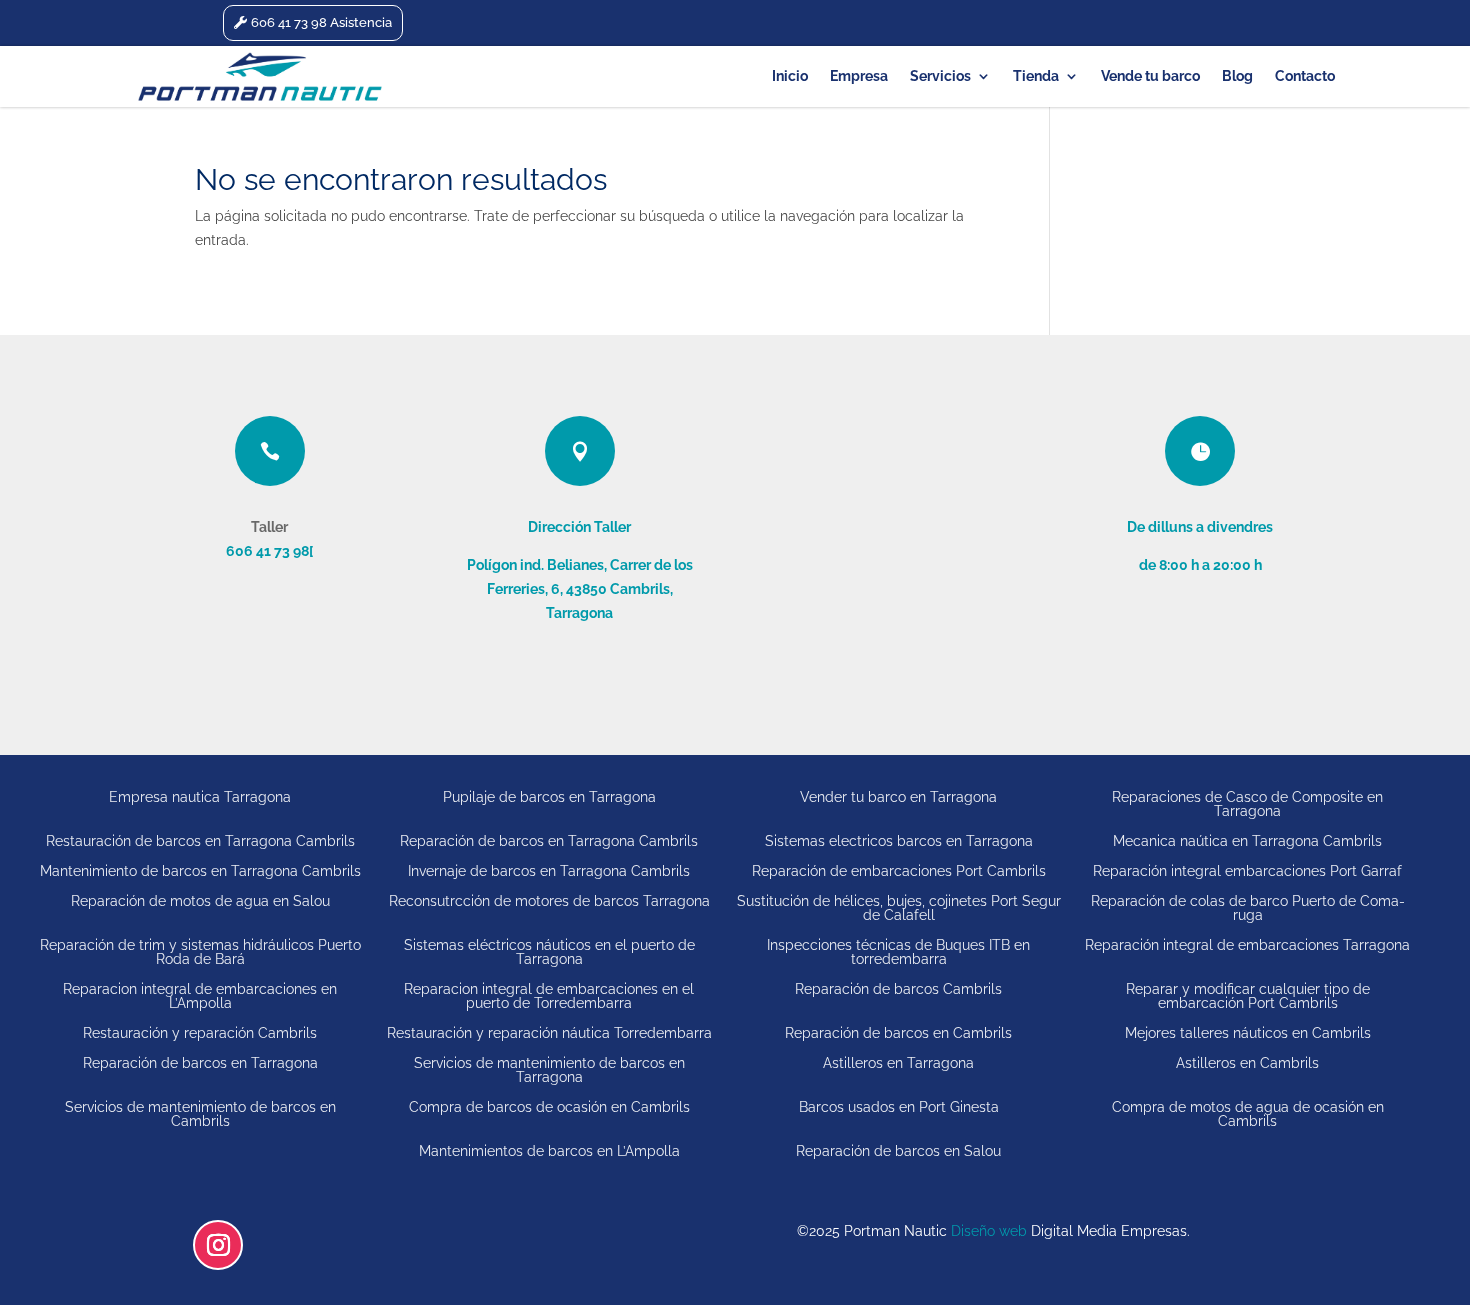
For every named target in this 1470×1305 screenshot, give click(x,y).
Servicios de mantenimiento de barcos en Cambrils (200, 1113)
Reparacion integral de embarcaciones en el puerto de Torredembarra (549, 995)
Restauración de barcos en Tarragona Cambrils (200, 840)
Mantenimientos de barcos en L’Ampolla (549, 1150)
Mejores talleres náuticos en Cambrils (1248, 1032)
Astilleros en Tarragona (898, 1063)
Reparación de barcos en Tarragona (200, 1063)
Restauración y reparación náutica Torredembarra (549, 1032)
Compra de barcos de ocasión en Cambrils (549, 1107)
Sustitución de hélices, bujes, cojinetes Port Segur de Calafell (899, 907)
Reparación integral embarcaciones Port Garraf (1247, 870)
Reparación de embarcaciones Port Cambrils (899, 870)
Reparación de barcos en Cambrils (898, 1032)
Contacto (1305, 76)
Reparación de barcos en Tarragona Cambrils (549, 840)
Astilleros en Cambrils (1247, 1063)
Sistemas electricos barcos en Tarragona (899, 840)
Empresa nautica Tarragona (200, 797)
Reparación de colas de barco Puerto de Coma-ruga (1248, 907)
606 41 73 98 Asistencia (321, 22)
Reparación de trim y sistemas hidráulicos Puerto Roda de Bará (200, 951)
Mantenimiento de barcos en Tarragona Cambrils (200, 870)
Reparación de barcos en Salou (898, 1150)
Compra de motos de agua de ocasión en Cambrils (1248, 1113)
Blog (1237, 76)
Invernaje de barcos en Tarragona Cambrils (549, 870)
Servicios (940, 76)
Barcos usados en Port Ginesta (899, 1107)
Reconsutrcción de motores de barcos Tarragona (549, 901)
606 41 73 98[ (269, 551)
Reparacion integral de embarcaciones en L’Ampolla (200, 995)
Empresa (859, 76)
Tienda (1036, 76)
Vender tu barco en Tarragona (898, 797)
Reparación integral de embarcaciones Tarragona (1247, 945)
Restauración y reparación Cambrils (200, 1032)
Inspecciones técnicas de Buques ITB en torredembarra (898, 951)
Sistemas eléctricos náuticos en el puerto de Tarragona (549, 951)
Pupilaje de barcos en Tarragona (549, 797)
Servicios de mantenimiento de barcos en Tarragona (549, 1069)
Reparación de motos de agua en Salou (200, 901)
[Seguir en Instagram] (218, 1245)
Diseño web (989, 1231)
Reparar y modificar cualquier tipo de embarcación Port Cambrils (1248, 995)
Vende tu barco (1150, 76)
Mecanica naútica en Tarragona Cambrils (1247, 840)
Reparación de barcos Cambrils (898, 989)
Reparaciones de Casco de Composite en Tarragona (1247, 803)
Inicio (790, 76)
